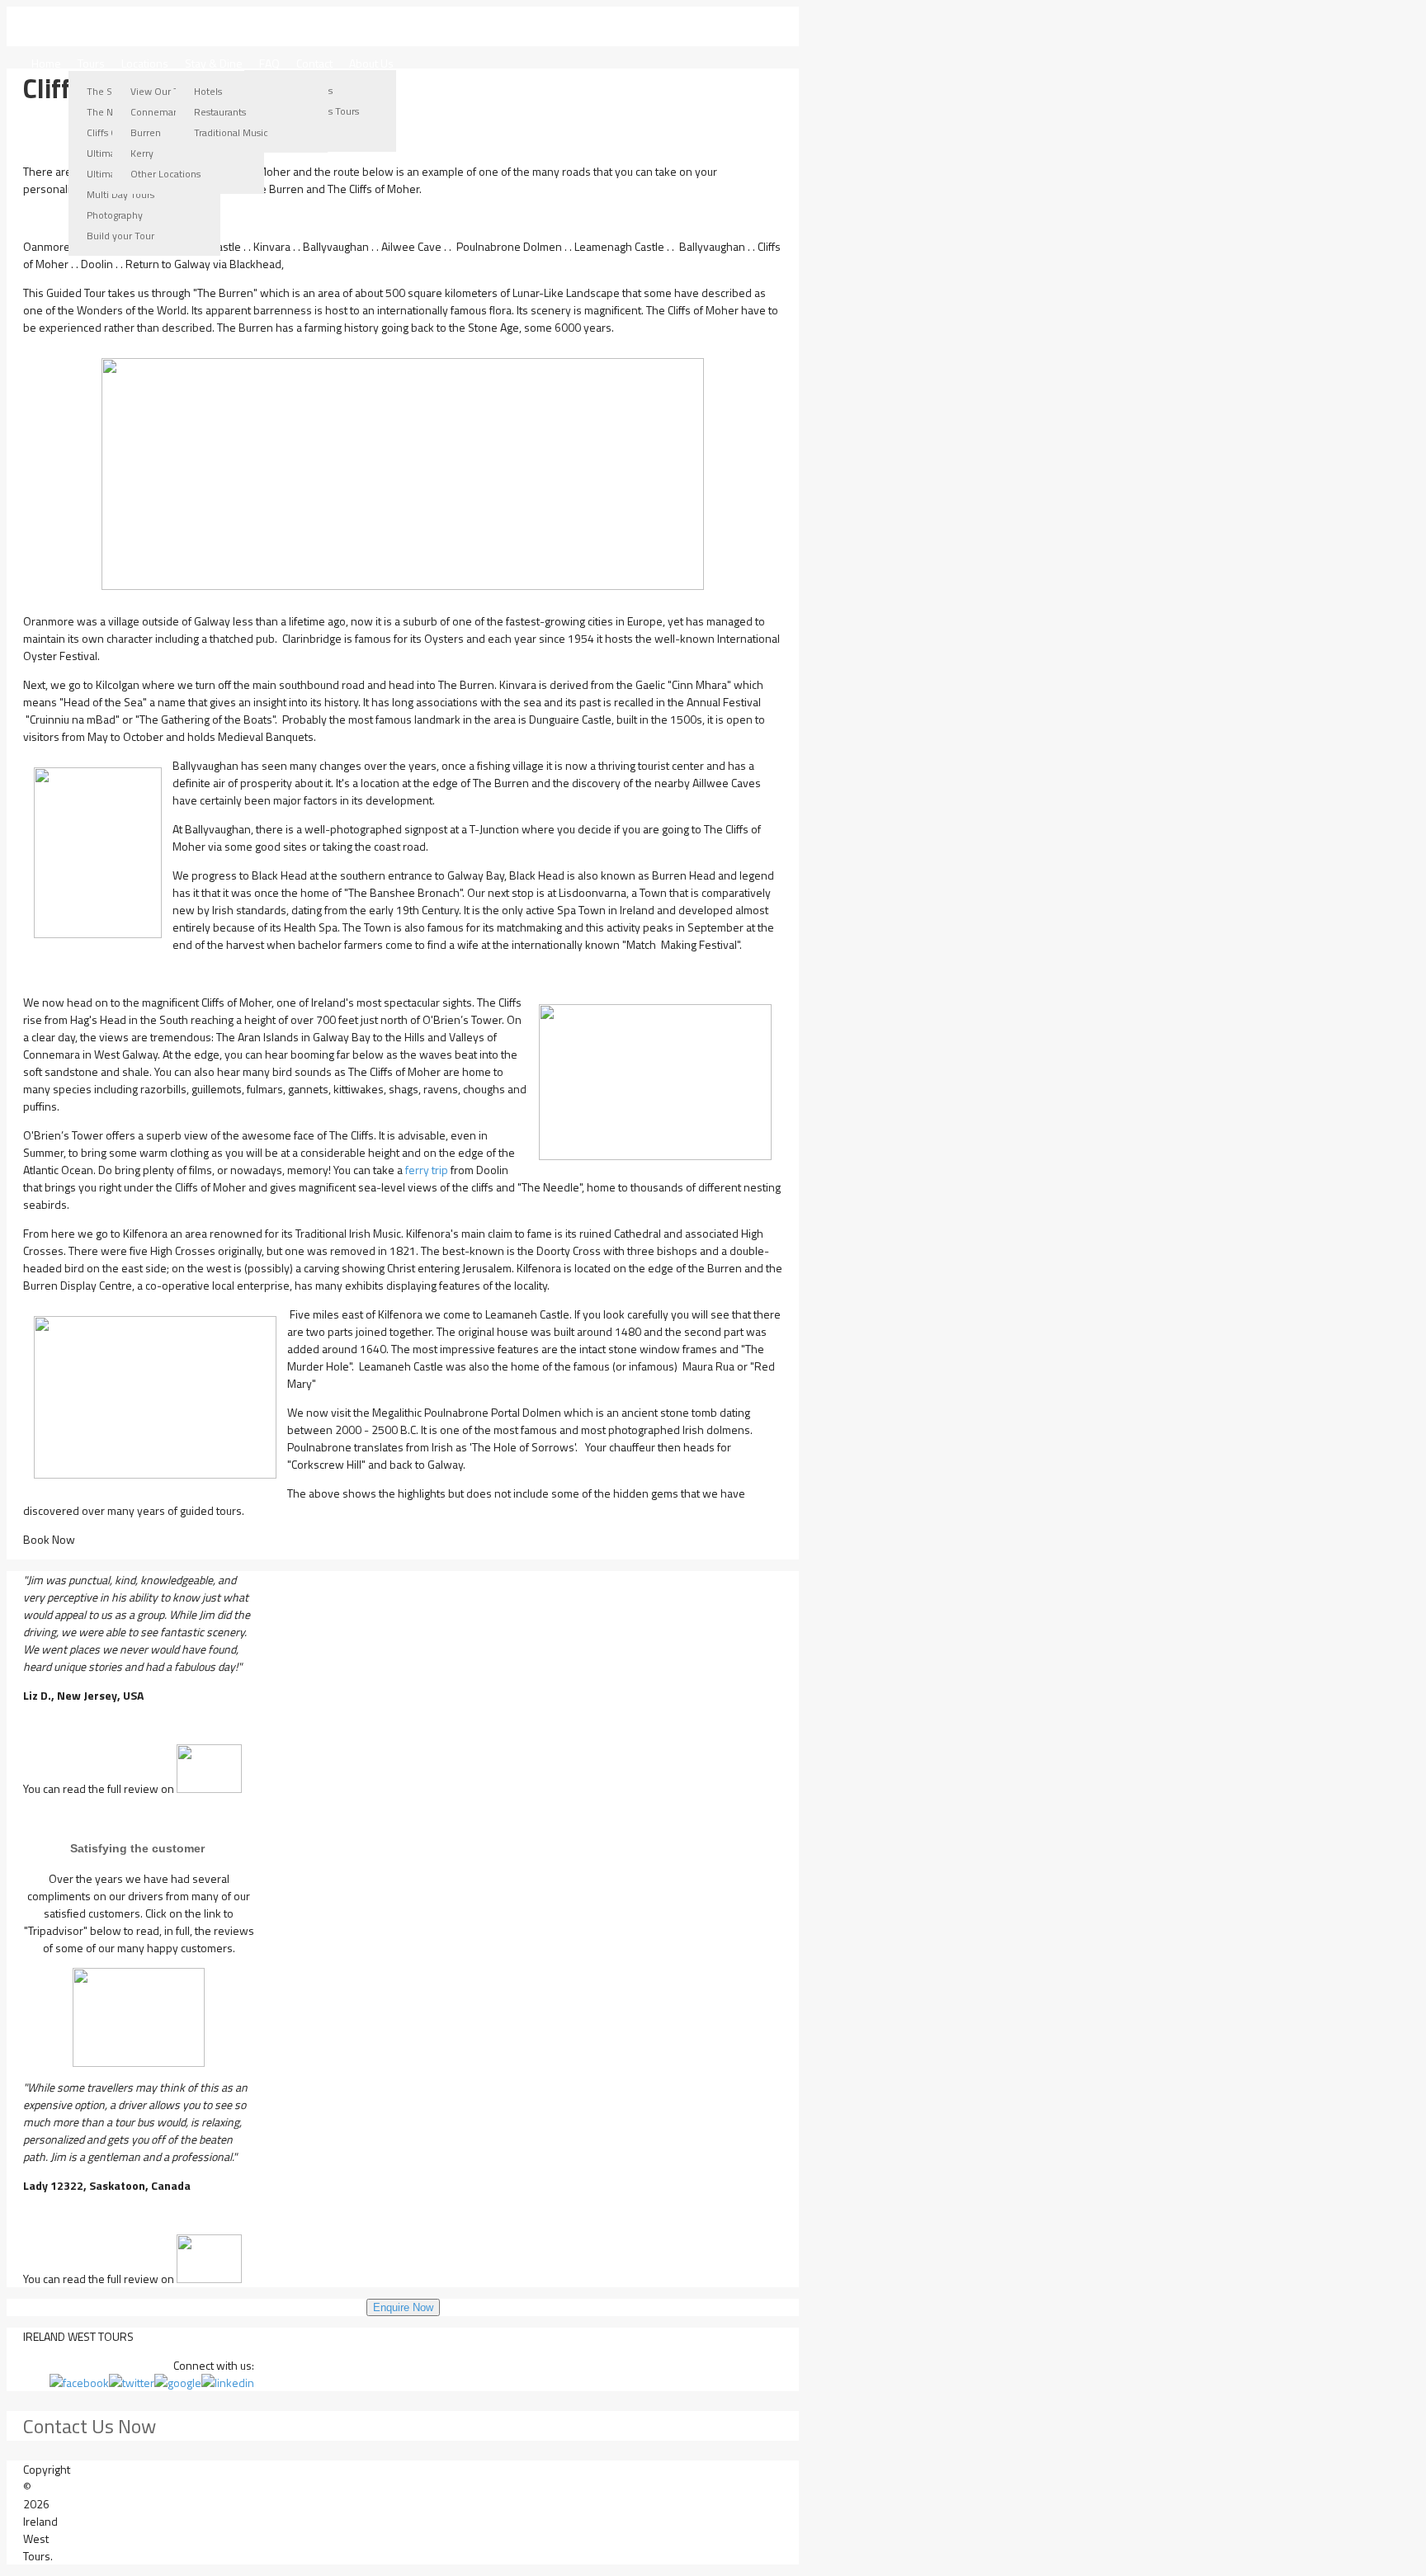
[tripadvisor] (139, 2017)
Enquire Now (403, 2307)
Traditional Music (231, 132)
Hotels (208, 91)
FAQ (269, 63)
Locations (145, 63)
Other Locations (165, 174)
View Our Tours (164, 91)
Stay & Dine (214, 63)
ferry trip (425, 1170)
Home (46, 63)
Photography (115, 215)
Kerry (142, 153)
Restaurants (220, 112)
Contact (314, 63)
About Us (371, 63)
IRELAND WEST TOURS (154, 26)
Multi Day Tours (120, 194)
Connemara (156, 112)
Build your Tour (120, 236)
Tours (91, 63)
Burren (146, 132)
